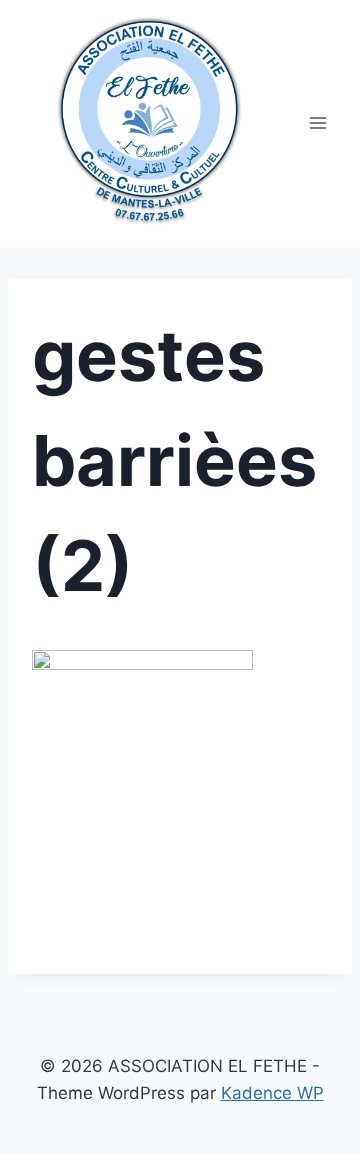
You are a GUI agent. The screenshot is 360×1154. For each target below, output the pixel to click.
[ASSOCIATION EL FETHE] (149, 113)
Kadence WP (272, 1093)
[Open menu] (317, 123)
